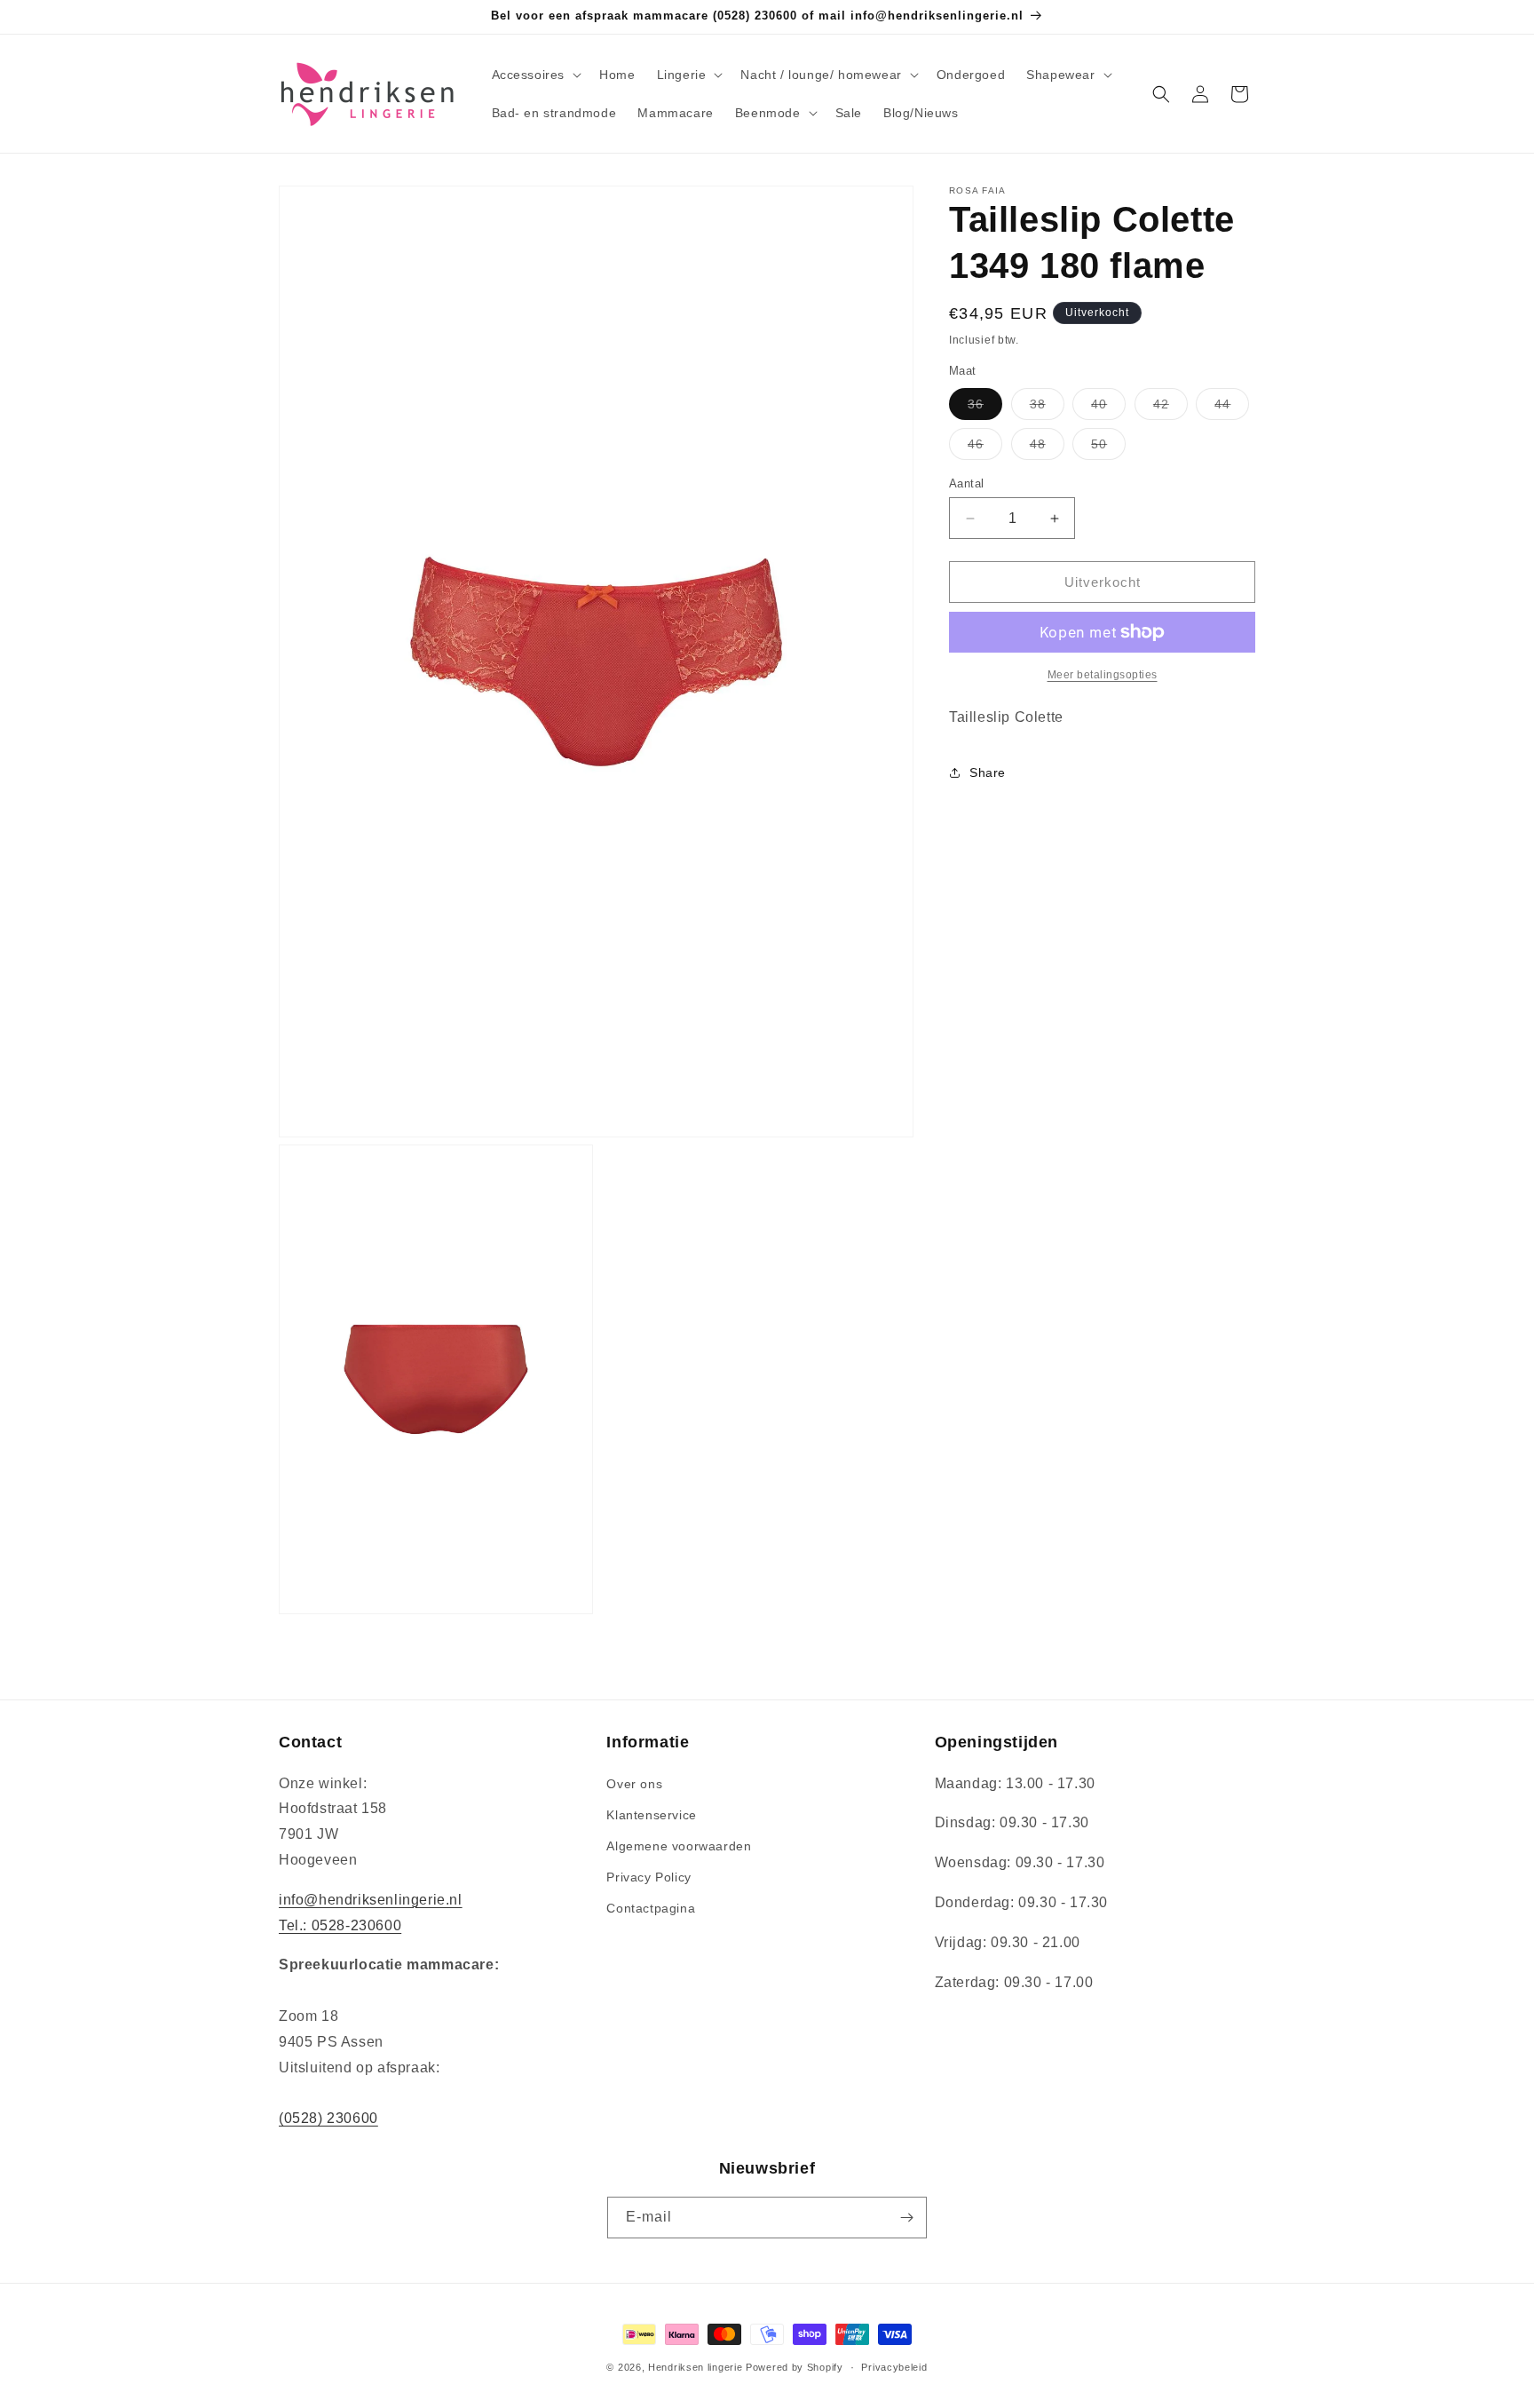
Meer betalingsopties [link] (1103, 675)
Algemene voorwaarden (679, 1846)
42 (1170, 408)
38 (1047, 408)
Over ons (634, 1783)
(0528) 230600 (328, 2118)
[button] (535, 75)
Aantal (966, 483)
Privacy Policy (648, 1877)
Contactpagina (651, 1908)
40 (1108, 408)
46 (985, 448)
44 (1232, 408)
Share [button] (988, 772)
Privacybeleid (894, 2367)
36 (985, 408)
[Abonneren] (906, 2218)
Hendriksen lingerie (695, 2367)
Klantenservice (651, 1814)
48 (1047, 448)
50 (1108, 448)
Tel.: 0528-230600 (340, 1925)
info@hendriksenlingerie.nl (371, 1899)
